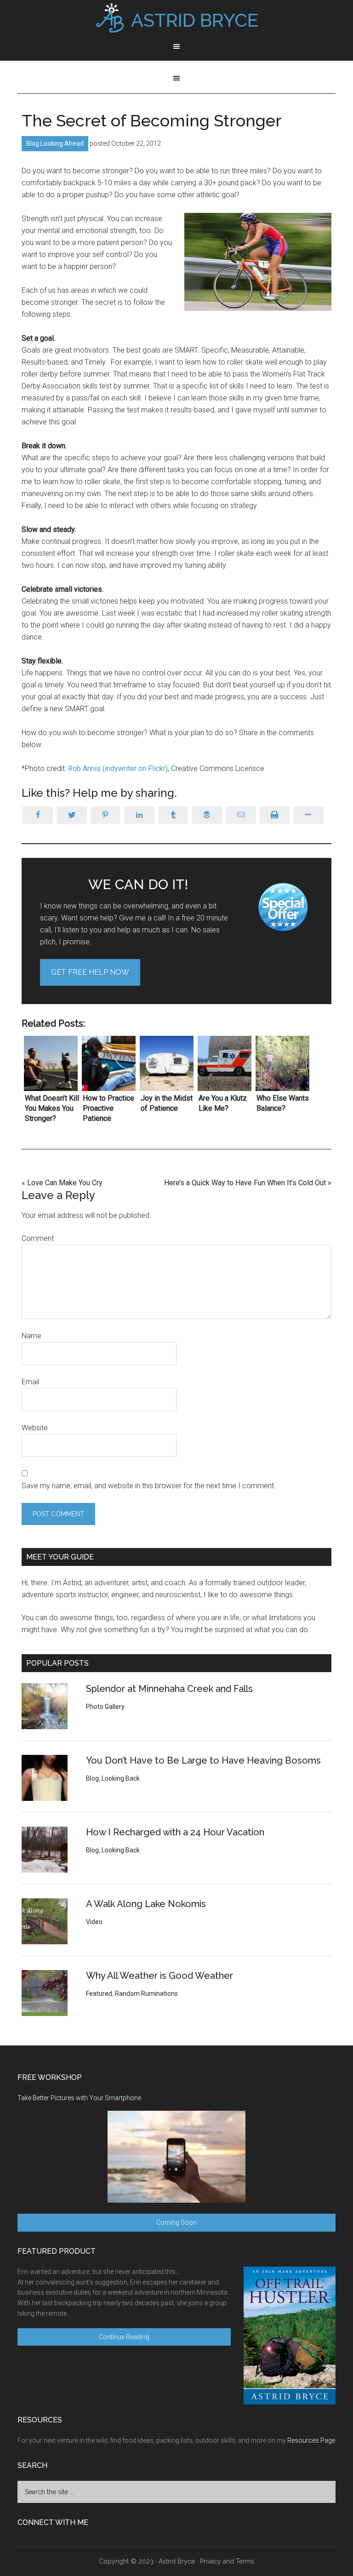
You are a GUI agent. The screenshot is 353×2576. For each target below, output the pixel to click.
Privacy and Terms (227, 2561)
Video (94, 1922)
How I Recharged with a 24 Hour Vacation (175, 1832)
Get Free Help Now (90, 972)
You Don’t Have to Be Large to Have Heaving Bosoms (203, 1760)
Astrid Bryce (177, 2561)
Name (31, 1336)
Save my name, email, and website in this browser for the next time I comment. (149, 1486)
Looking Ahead (62, 143)
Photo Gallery (105, 1707)
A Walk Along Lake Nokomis (146, 1904)
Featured (99, 1993)
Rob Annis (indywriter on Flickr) (118, 768)
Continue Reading (124, 2337)
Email (30, 1382)
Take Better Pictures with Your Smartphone (79, 2098)
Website (35, 1428)
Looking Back (121, 1778)
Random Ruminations (146, 1993)
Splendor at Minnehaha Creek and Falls (169, 1689)
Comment (38, 1238)
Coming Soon (176, 2222)
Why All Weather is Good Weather (159, 1976)
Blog (33, 143)
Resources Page (311, 2440)
